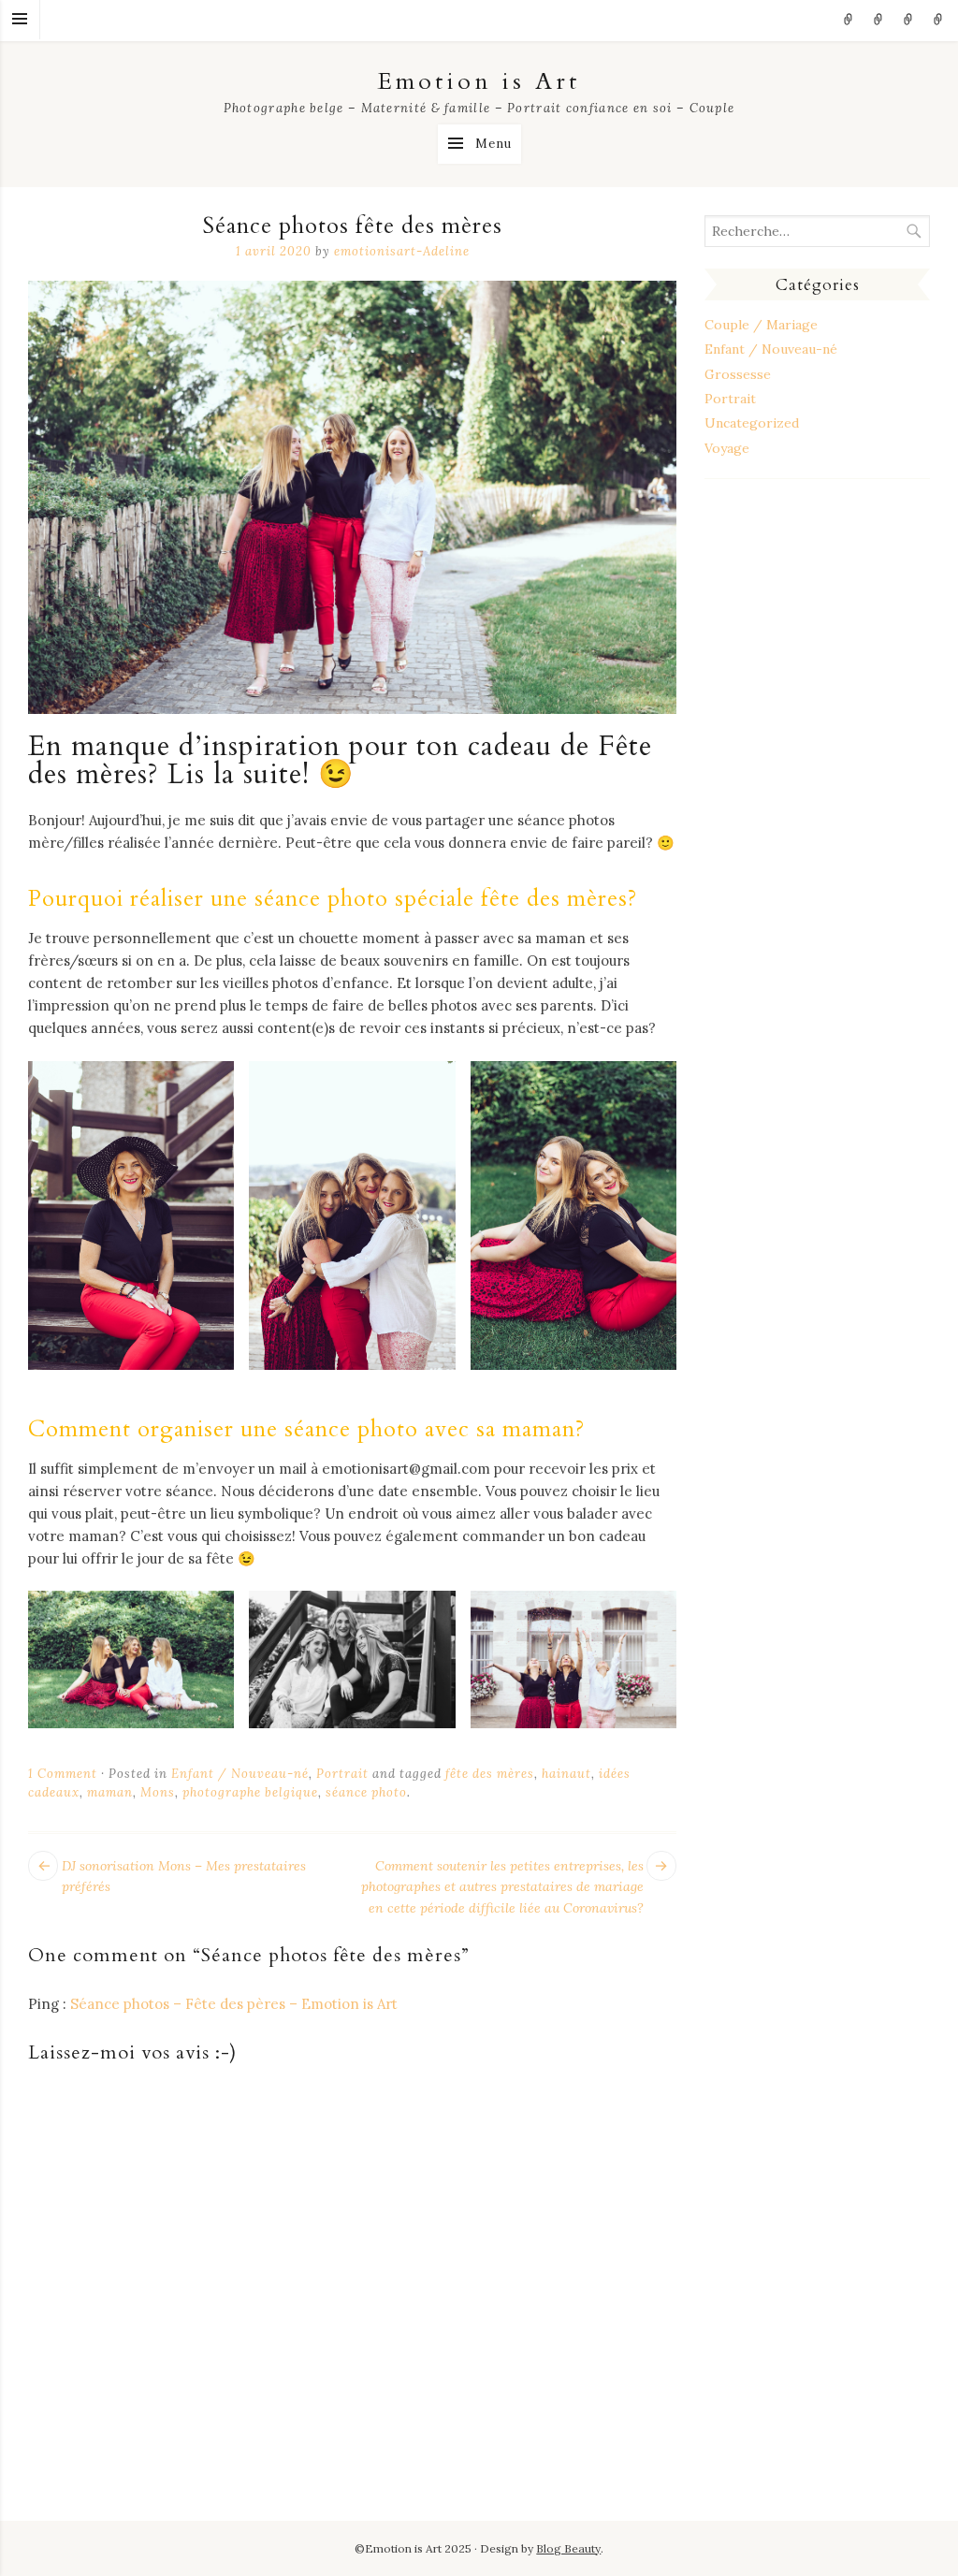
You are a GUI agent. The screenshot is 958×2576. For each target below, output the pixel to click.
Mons (158, 1792)
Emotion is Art (479, 81)
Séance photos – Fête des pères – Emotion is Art (234, 2004)
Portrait (342, 1774)
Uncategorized (752, 423)
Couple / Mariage (761, 325)
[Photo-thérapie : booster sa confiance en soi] (849, 21)
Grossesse (738, 374)
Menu (21, 20)
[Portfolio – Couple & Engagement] (938, 21)
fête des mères (490, 1774)
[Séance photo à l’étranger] (908, 21)
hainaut (566, 1774)
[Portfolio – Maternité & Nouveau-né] (878, 21)
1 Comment (63, 1774)
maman (110, 1792)
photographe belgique (250, 1792)
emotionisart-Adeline (402, 251)
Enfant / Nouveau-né (240, 1774)
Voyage (727, 448)
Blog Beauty (568, 2548)
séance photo (366, 1792)
